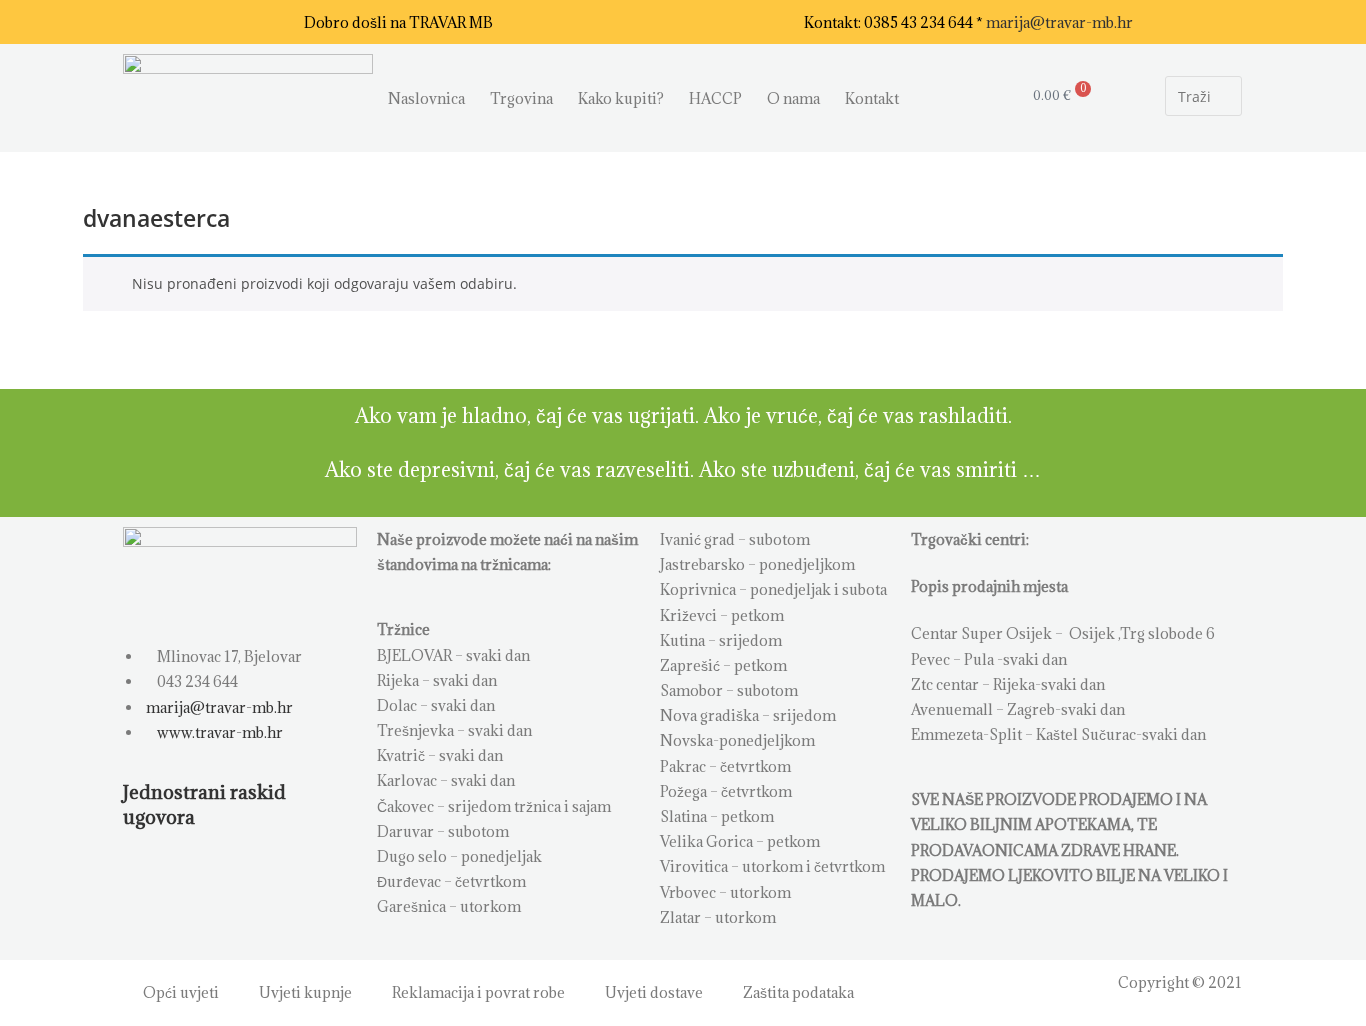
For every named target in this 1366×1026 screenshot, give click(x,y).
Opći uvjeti (181, 992)
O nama (793, 98)
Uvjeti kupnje (305, 992)
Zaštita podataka (798, 992)
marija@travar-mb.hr (1059, 22)
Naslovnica (426, 98)
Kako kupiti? (621, 98)
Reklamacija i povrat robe (478, 992)
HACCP (715, 98)
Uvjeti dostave (654, 992)
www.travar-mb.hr (218, 732)
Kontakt (872, 98)
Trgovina (521, 98)
